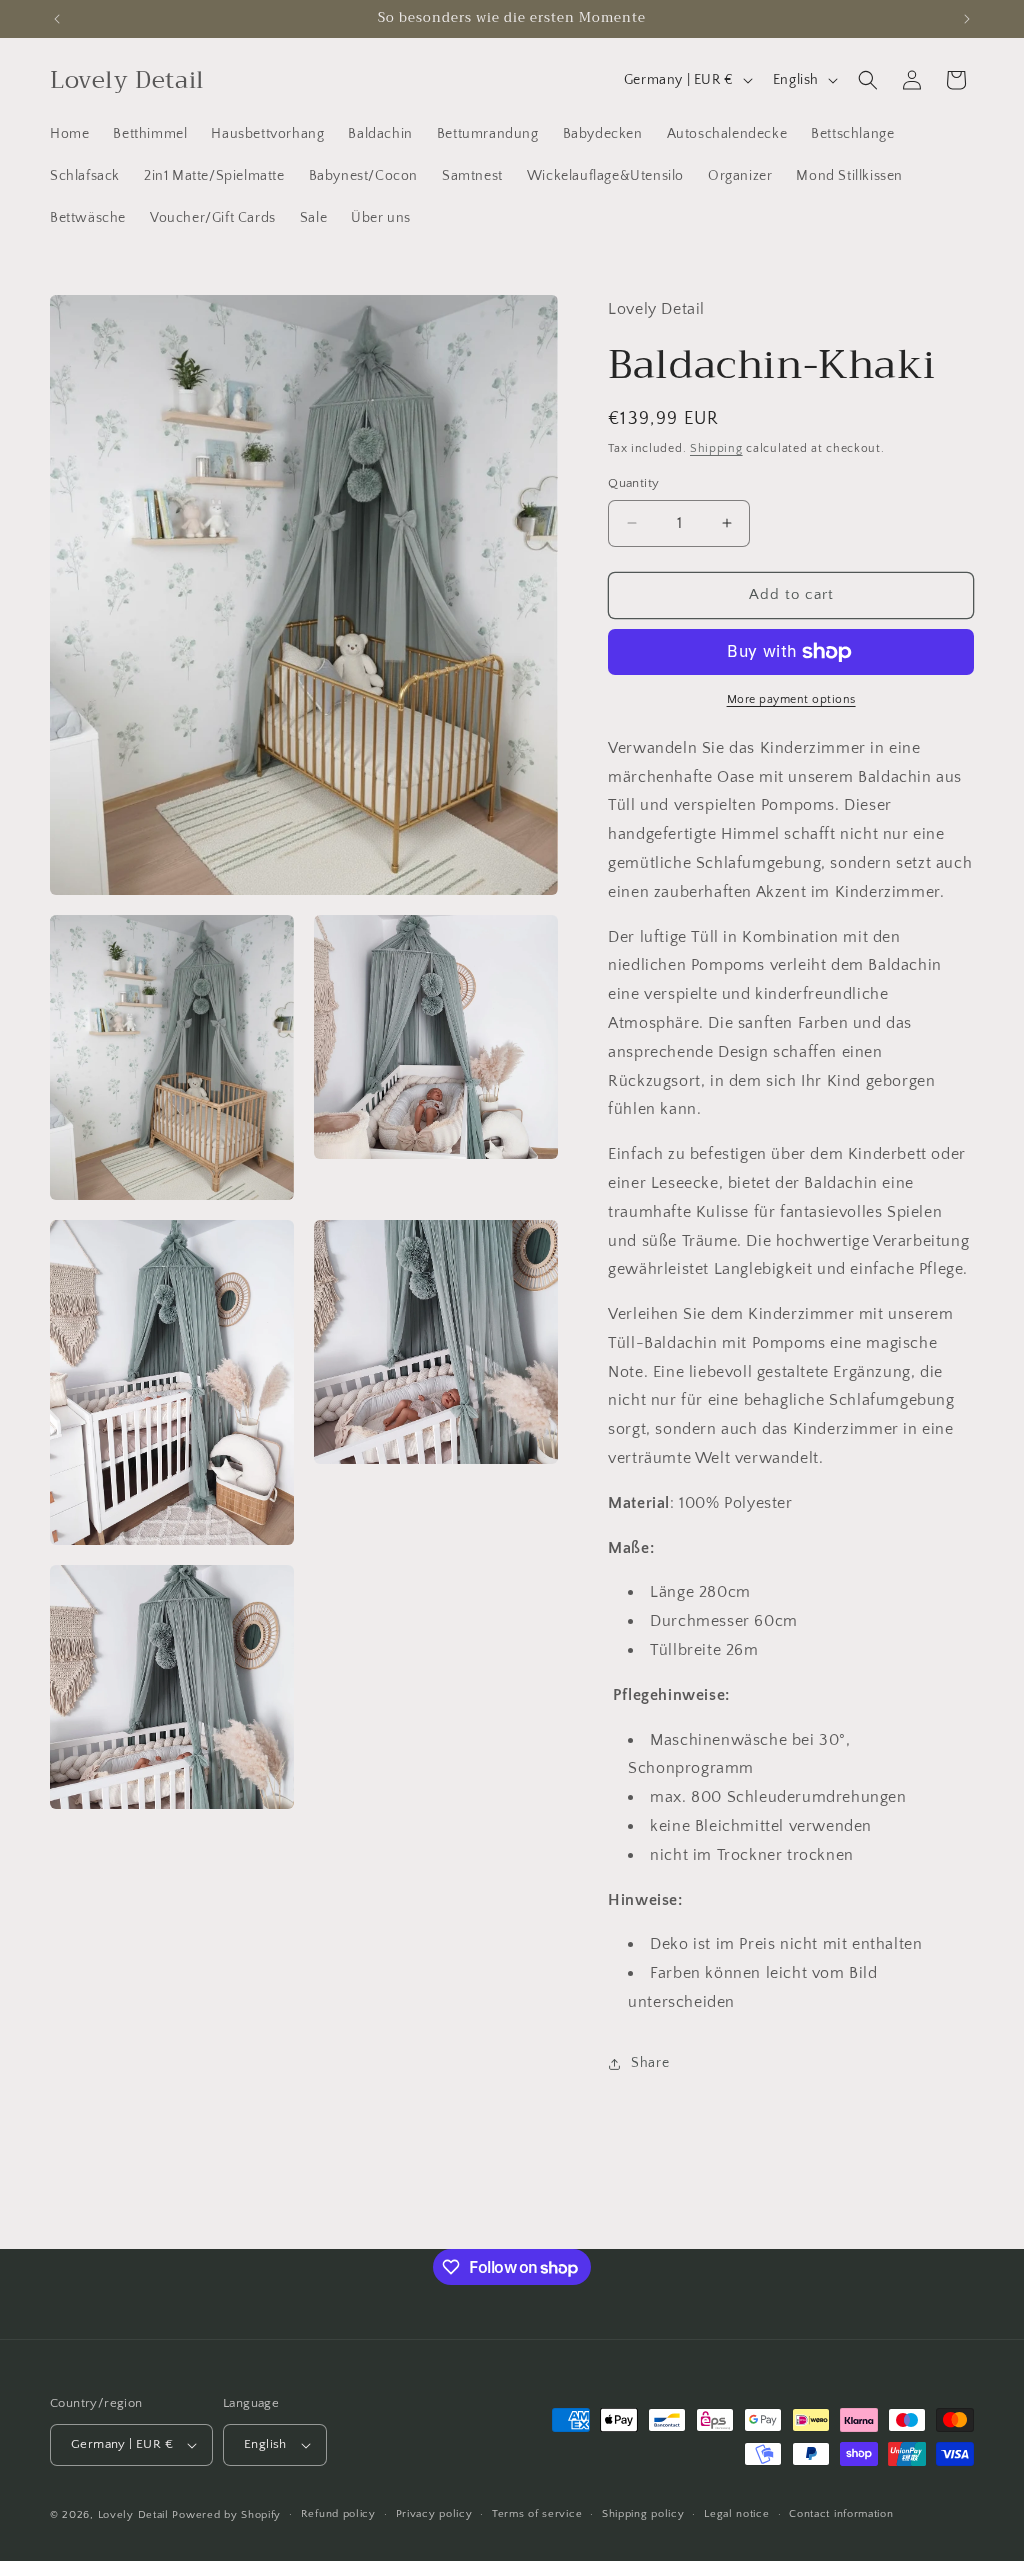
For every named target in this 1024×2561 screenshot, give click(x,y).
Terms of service (537, 2514)
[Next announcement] (967, 19)
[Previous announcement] (57, 19)
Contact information (841, 2514)
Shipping (716, 448)
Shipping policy (643, 2514)
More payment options (791, 699)
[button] (868, 80)
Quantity (633, 483)
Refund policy (338, 2514)
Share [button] (650, 2063)
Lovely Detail (133, 2515)
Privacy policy (434, 2514)
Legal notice (736, 2514)
